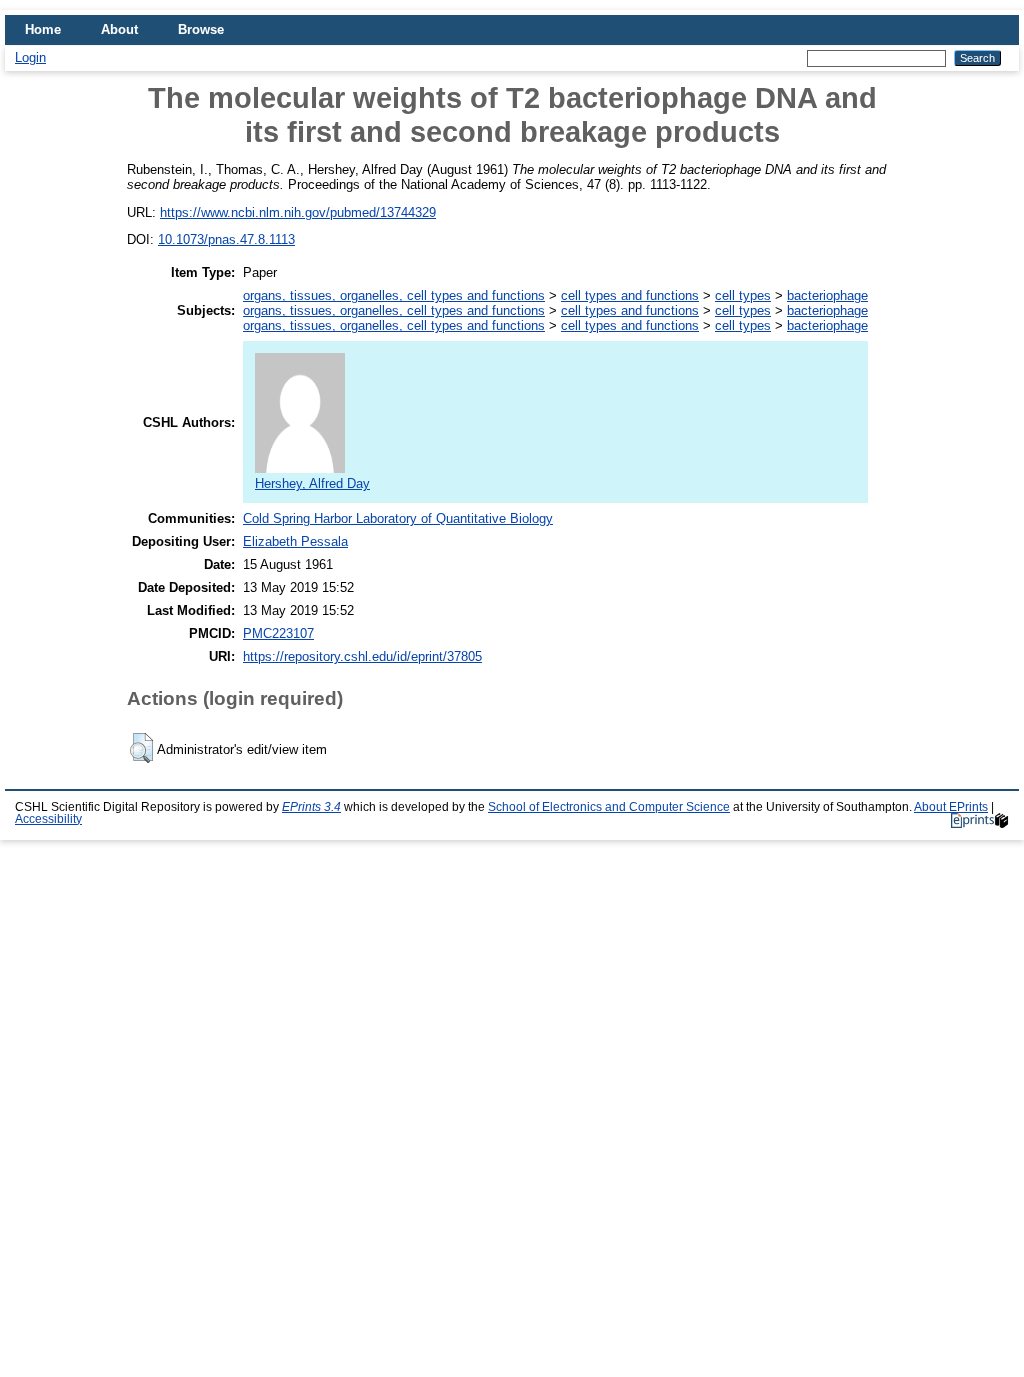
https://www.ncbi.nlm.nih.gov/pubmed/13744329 (298, 212)
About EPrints (951, 807)
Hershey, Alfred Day (312, 483)
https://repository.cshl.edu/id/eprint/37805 (362, 656)
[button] (141, 748)
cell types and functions (630, 295)
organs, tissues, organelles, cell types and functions (394, 295)
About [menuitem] (119, 29)
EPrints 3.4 (311, 807)
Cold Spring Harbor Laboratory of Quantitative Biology (398, 518)
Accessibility (48, 819)
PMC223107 (278, 633)
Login (30, 57)
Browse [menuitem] (201, 29)
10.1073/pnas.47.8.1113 (226, 239)
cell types (743, 295)
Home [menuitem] (43, 29)
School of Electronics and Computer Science (609, 807)
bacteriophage (827, 295)
